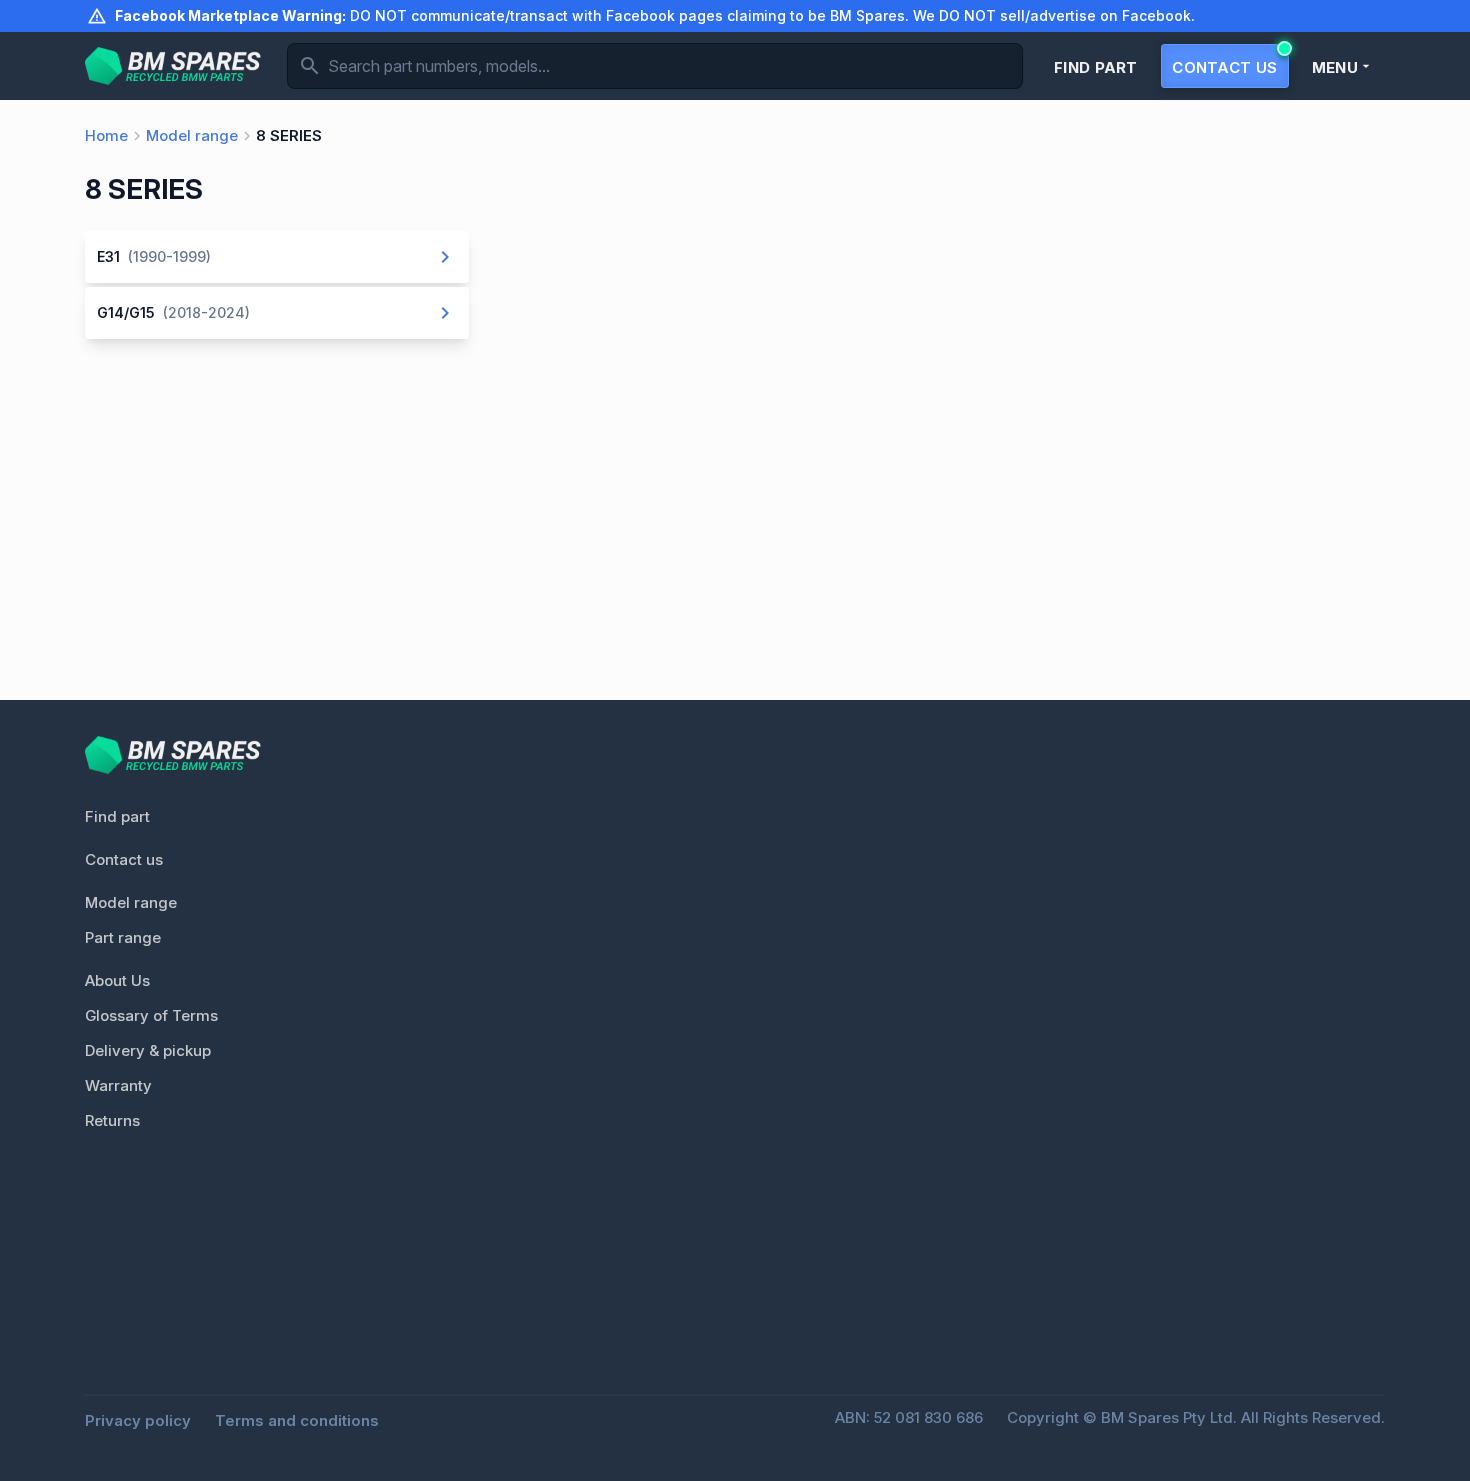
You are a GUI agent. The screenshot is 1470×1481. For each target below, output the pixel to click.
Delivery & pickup (148, 1050)
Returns (112, 1120)
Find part (117, 816)
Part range (123, 937)
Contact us (124, 859)
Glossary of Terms (151, 1015)
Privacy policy (138, 1420)
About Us (117, 980)
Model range (131, 902)
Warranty (118, 1085)
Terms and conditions (297, 1420)
